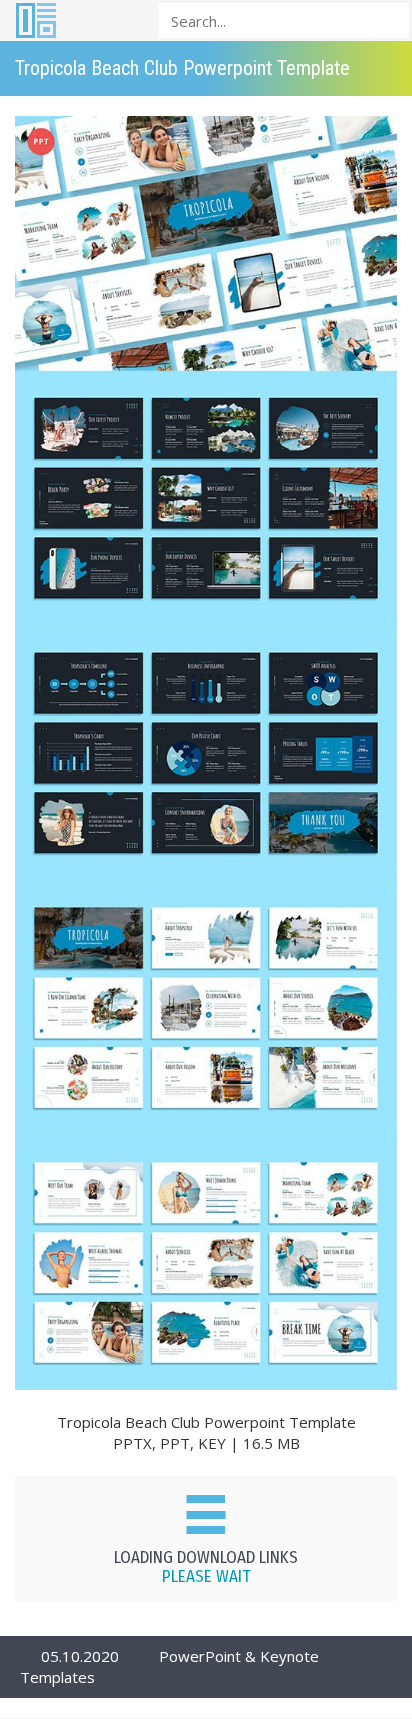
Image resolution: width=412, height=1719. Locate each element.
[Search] (388, 19)
